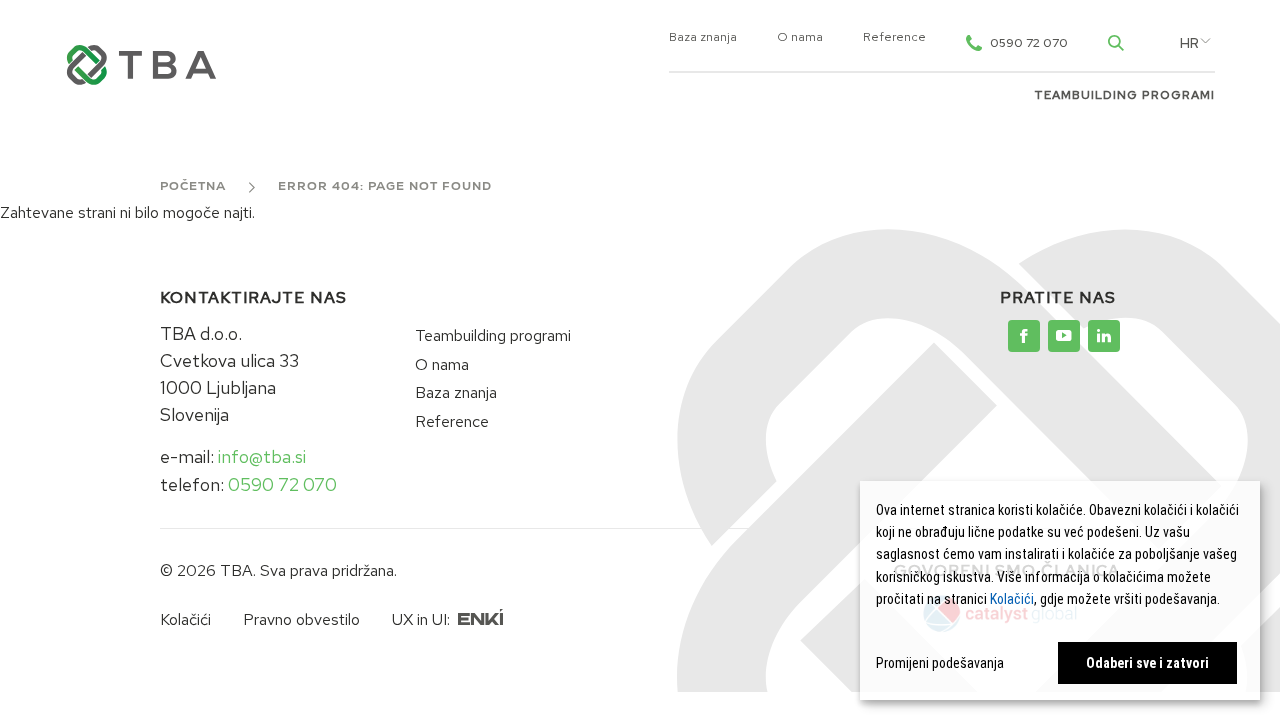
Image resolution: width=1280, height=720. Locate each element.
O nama (800, 38)
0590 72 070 (282, 484)
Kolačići (185, 619)
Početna (193, 187)
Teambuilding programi (1124, 96)
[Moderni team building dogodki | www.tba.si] (1024, 336)
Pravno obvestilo (301, 619)
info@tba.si (262, 456)
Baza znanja (703, 38)
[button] (1189, 44)
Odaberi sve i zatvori (1147, 663)
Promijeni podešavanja (940, 663)
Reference (894, 38)
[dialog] (1060, 590)
